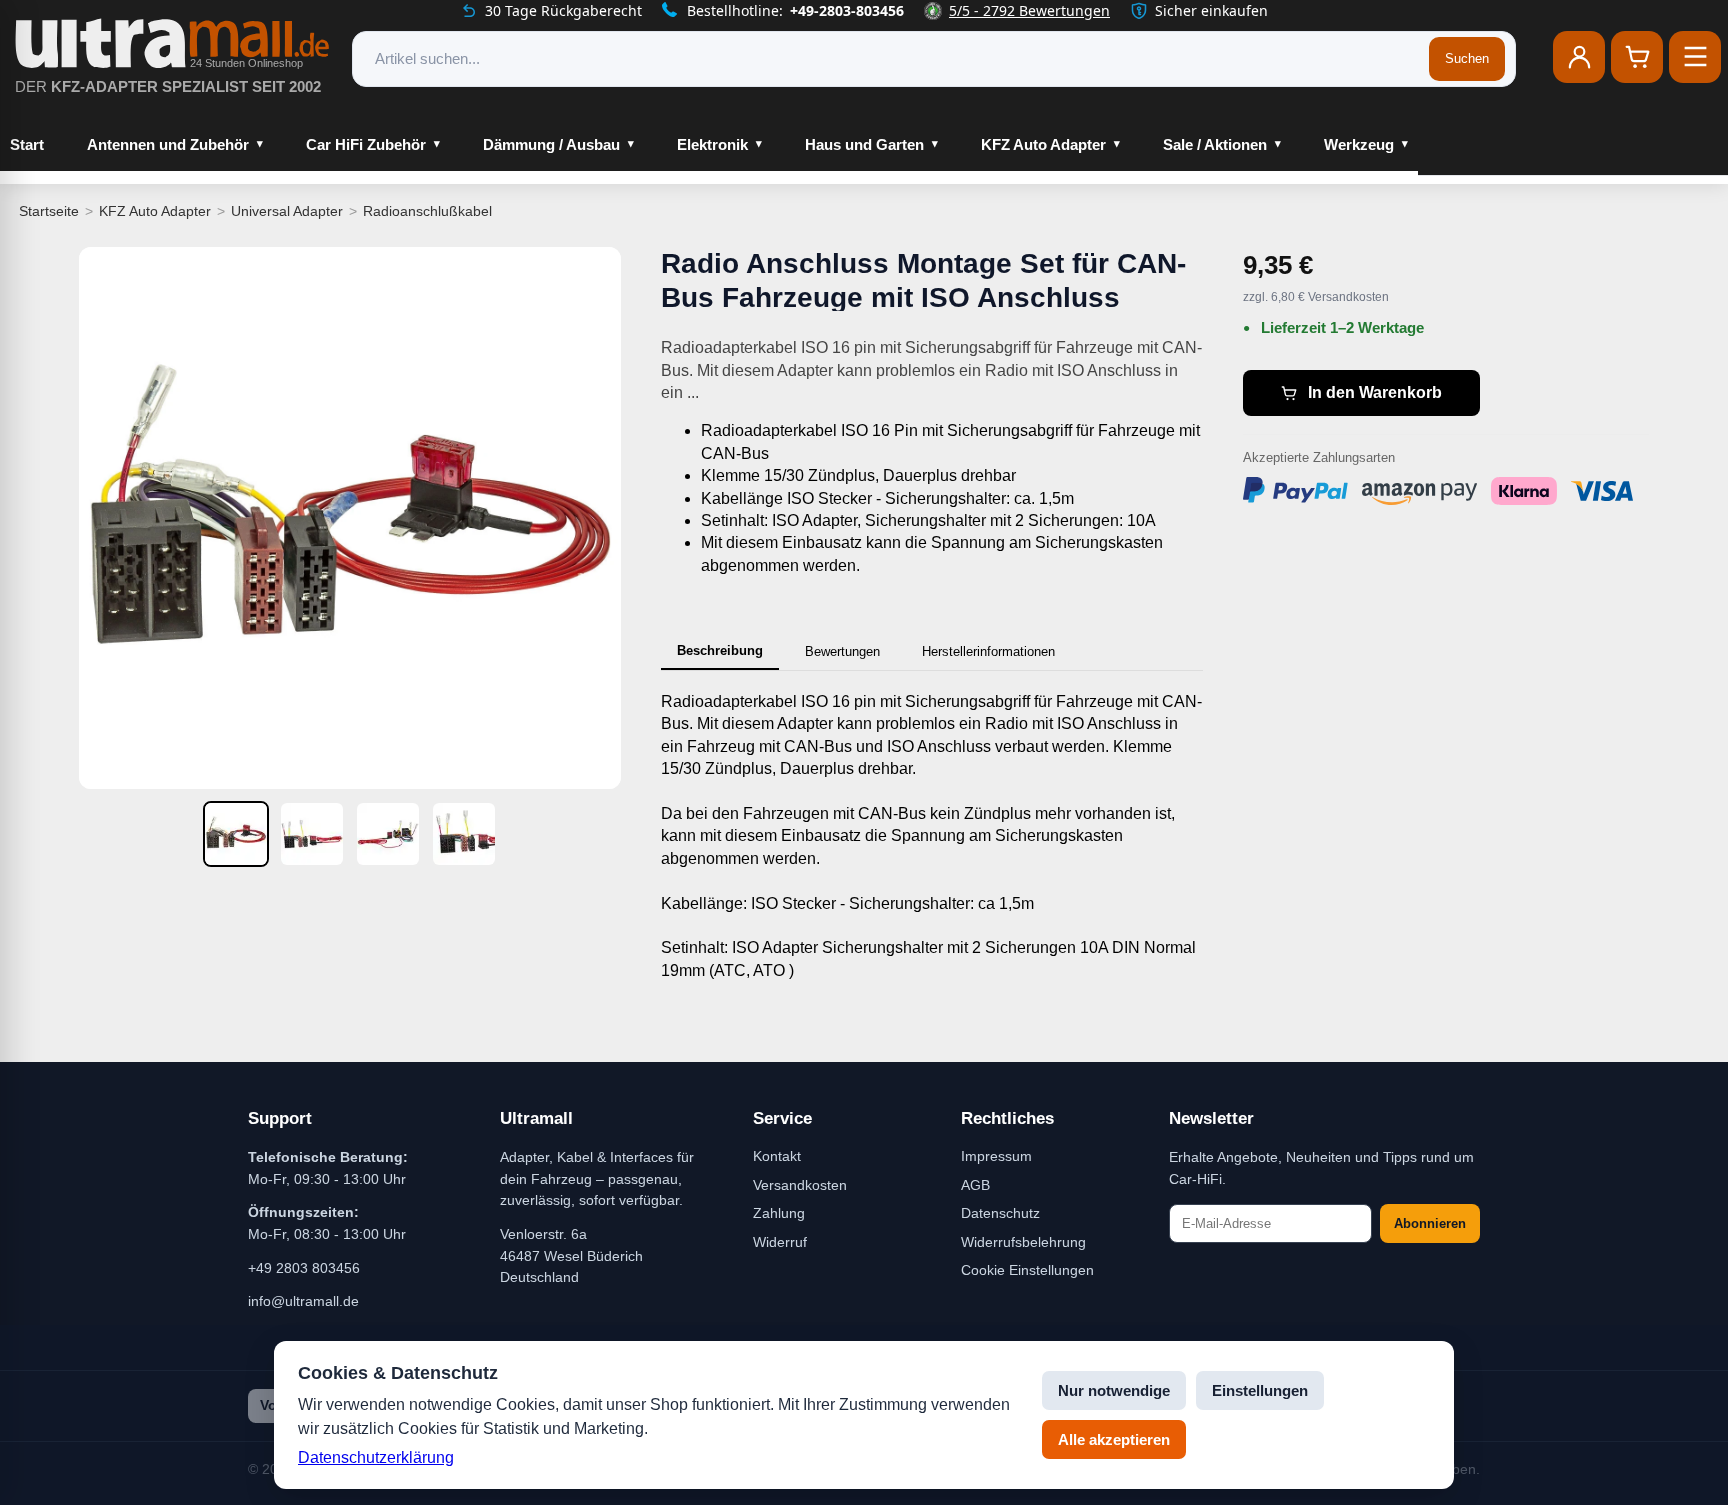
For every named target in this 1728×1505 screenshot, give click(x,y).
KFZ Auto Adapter (1043, 144)
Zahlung (779, 1213)
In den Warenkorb (1375, 392)
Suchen (1467, 58)
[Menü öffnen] (1695, 57)
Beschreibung (720, 650)
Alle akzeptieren (1114, 1439)
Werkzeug (1359, 144)
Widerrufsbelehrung (1023, 1242)
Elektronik (712, 144)
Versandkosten (800, 1185)
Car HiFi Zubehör (366, 144)
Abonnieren (1430, 1223)
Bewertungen (842, 651)
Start (27, 144)
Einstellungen (1260, 1390)
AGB (975, 1185)
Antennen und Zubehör (168, 144)
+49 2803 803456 (304, 1268)
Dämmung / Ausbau (551, 144)
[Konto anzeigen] (1579, 57)
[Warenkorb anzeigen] (1637, 57)
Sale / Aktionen (1215, 144)
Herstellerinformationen (988, 651)
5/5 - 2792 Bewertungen (1029, 10)
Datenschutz (1000, 1213)
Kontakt (777, 1156)
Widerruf (780, 1242)
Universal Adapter (287, 211)
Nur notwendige (1114, 1390)
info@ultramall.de (303, 1301)
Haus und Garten (864, 144)
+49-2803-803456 (847, 10)
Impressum (996, 1156)
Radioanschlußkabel (427, 211)
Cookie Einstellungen (1027, 1270)
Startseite (49, 211)
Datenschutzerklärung (376, 1457)
